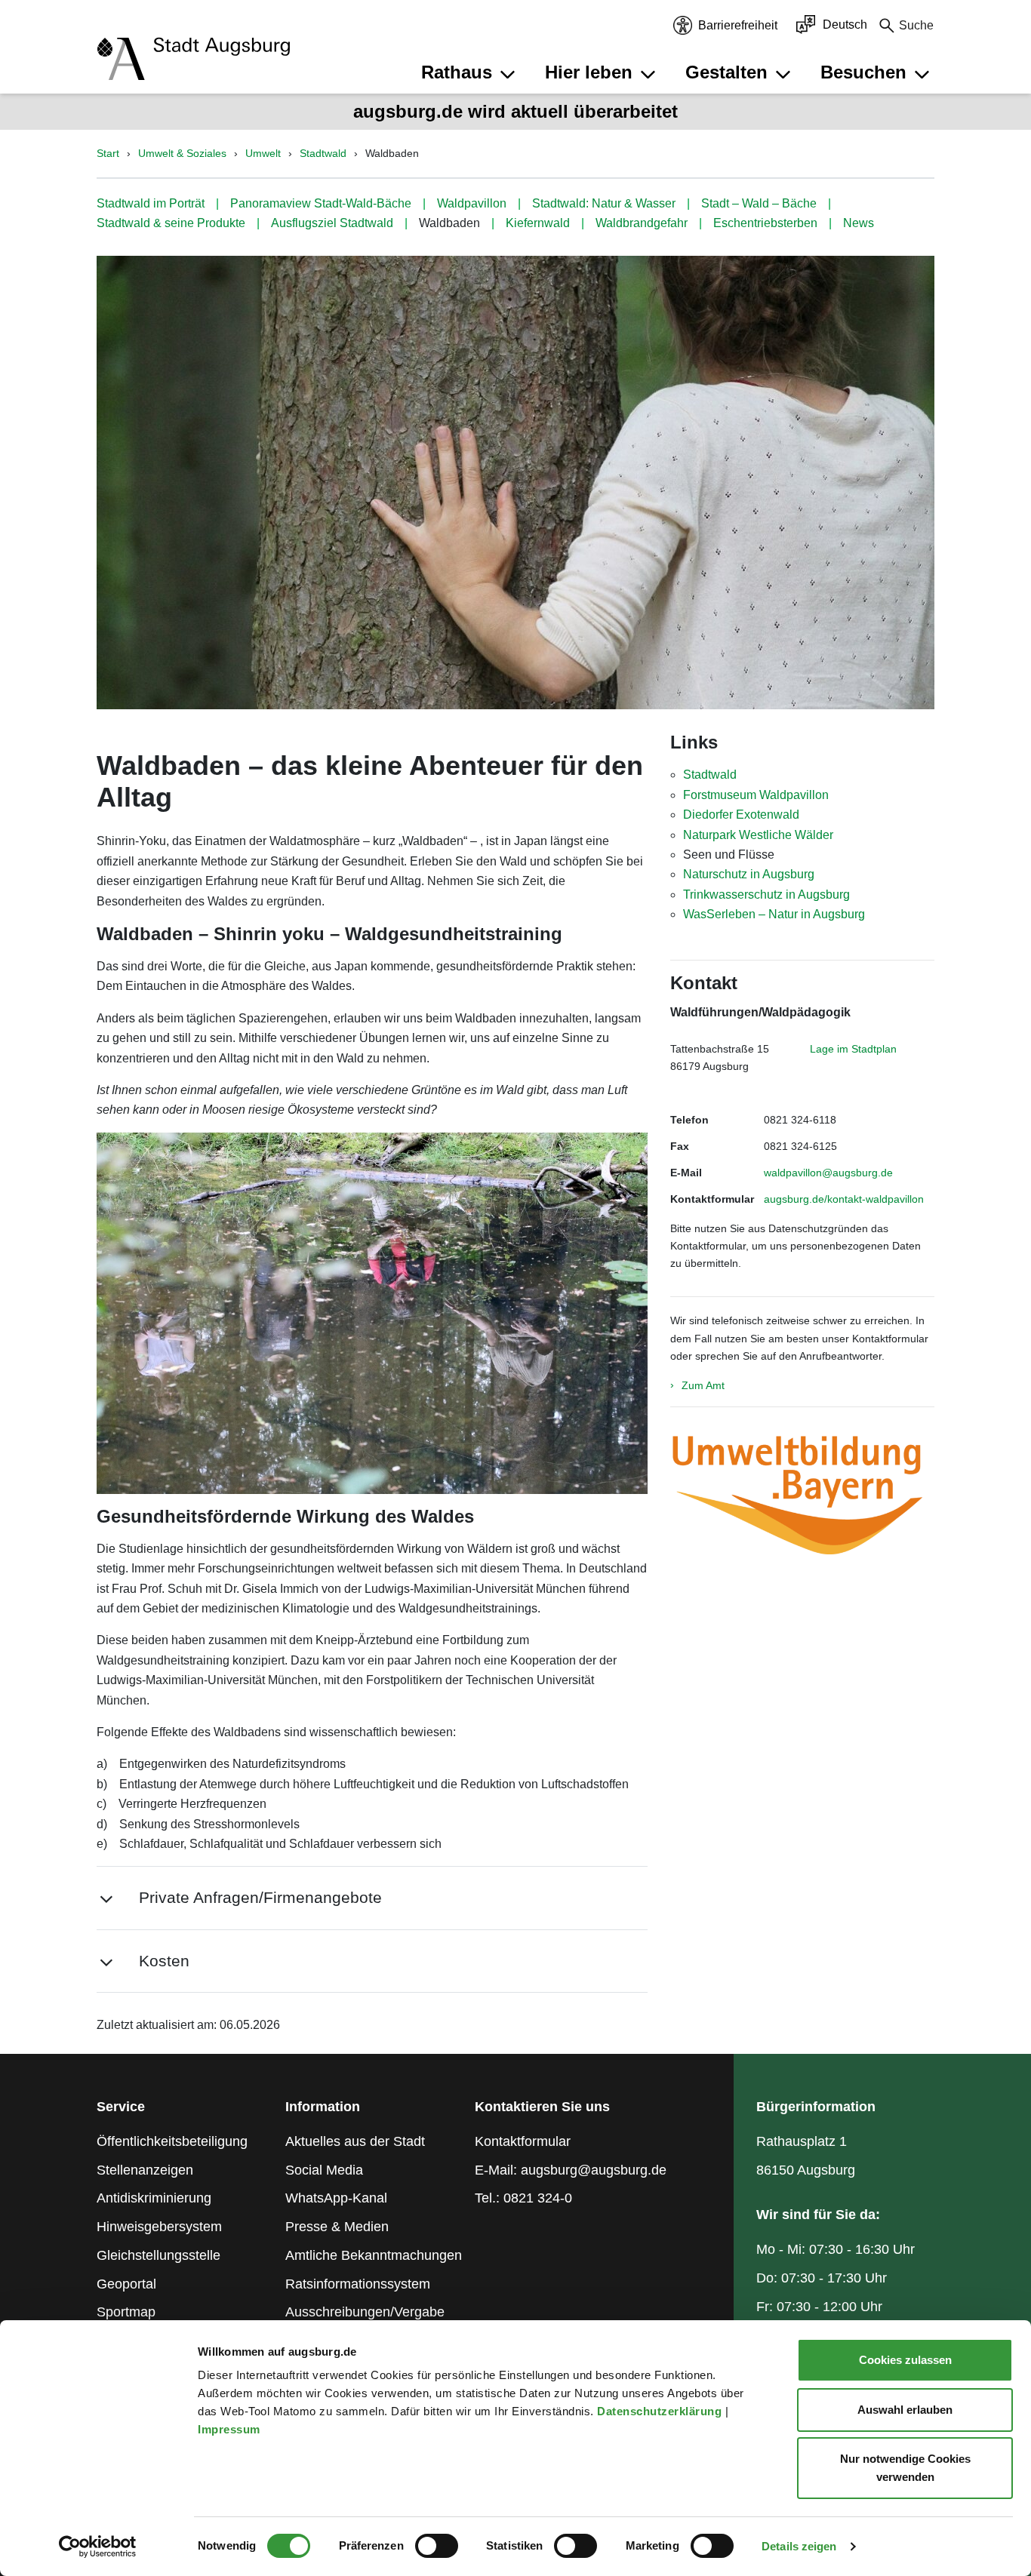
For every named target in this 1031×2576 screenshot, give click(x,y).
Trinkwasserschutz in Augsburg (766, 895)
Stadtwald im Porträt (151, 203)
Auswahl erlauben (905, 2410)
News (859, 223)
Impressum (231, 2429)
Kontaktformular (523, 2141)
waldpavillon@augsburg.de (828, 1173)
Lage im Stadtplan (853, 1049)
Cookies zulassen (905, 2360)
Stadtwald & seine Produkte (171, 223)
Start (108, 153)
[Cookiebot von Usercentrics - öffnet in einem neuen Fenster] (98, 2547)
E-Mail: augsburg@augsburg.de (571, 2170)
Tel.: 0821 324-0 (523, 2198)
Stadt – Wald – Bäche (759, 203)
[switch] (437, 2546)
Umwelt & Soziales (182, 153)
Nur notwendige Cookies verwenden (905, 2468)
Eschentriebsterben (765, 223)
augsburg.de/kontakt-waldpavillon (844, 1199)
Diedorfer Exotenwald (741, 815)
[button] (470, 72)
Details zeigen (799, 2546)
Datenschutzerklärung (661, 2411)
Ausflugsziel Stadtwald (332, 223)
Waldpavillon (472, 203)
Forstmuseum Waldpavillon (756, 795)
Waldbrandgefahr (642, 223)
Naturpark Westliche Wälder (758, 835)
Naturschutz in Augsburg (749, 874)
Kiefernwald (538, 223)
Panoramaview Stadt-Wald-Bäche (321, 203)
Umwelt (263, 153)
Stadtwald (323, 153)
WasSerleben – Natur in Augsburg (774, 914)
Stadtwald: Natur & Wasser (604, 203)
